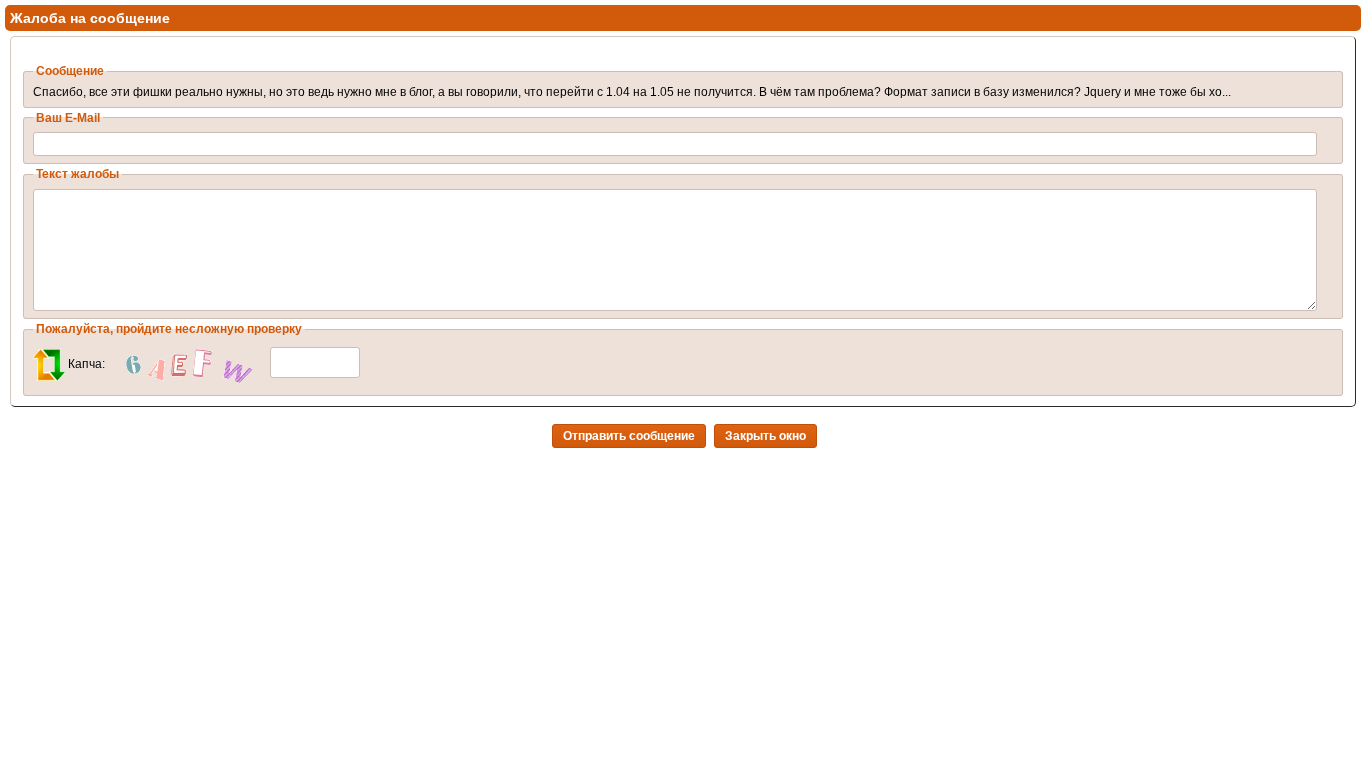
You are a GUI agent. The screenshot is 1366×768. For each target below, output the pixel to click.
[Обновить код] (49, 364)
